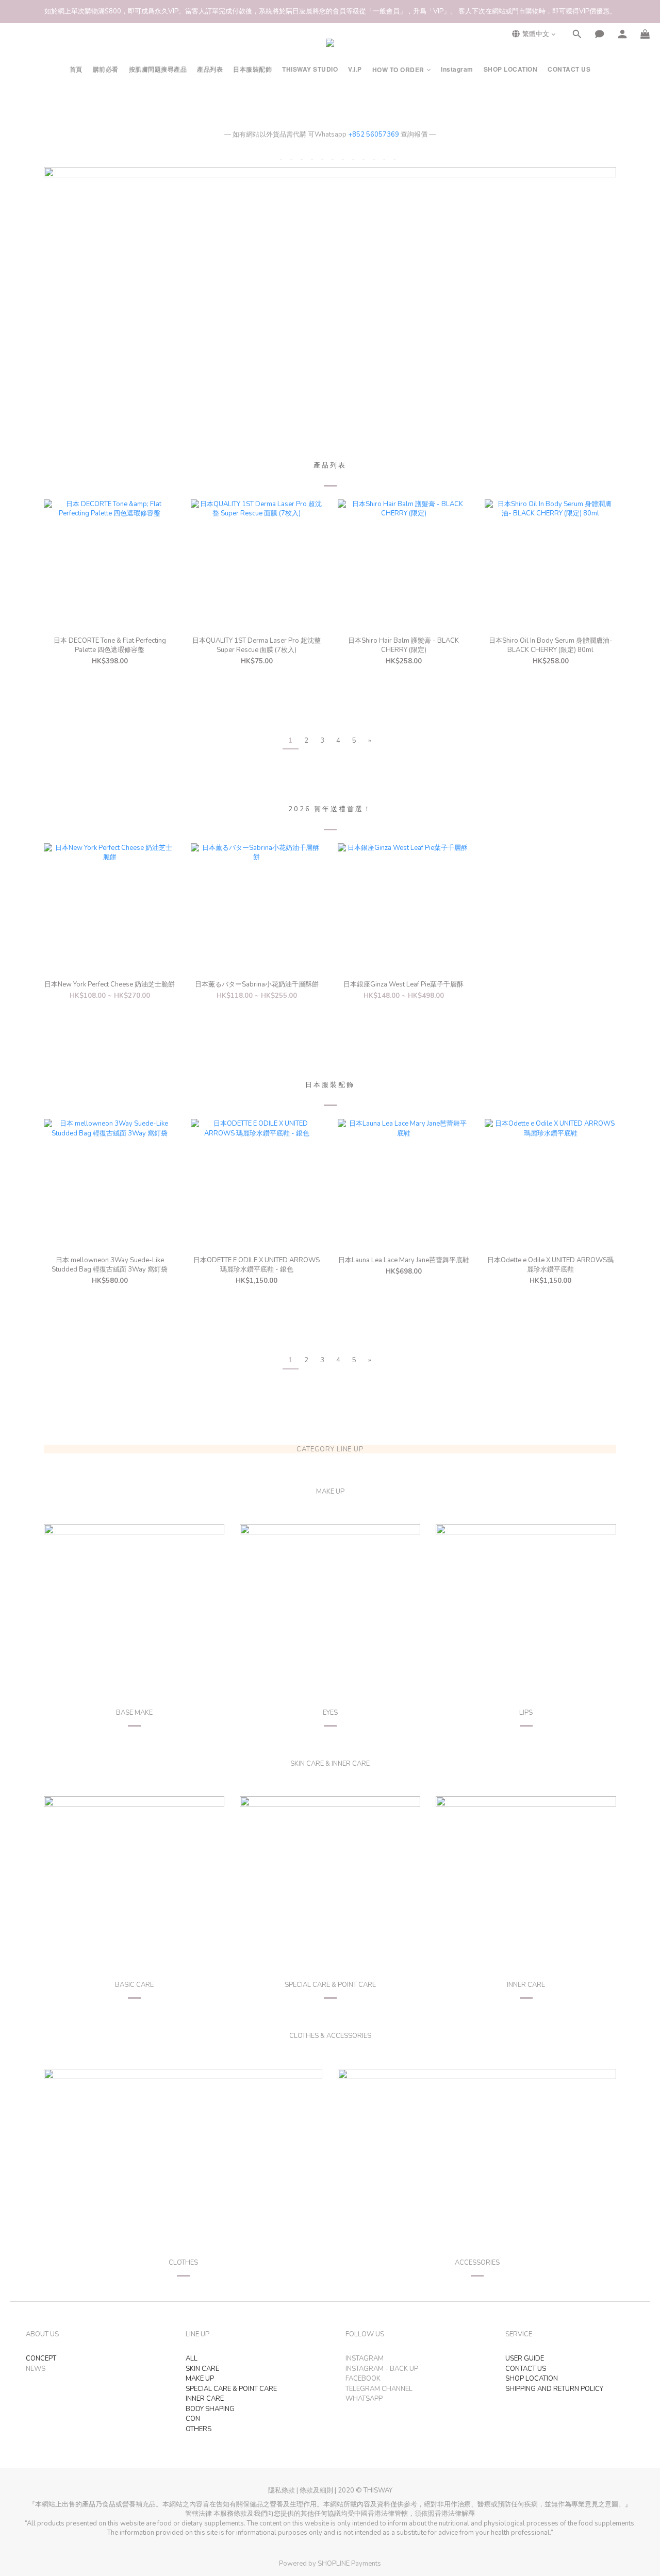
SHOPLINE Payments (349, 2564)
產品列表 (210, 69)
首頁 (76, 69)
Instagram (457, 69)
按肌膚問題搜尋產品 (158, 69)
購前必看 (106, 69)
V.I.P (355, 69)
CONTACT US (569, 69)
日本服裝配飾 (252, 69)
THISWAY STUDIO (310, 69)
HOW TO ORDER (398, 70)
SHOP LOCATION (511, 69)
